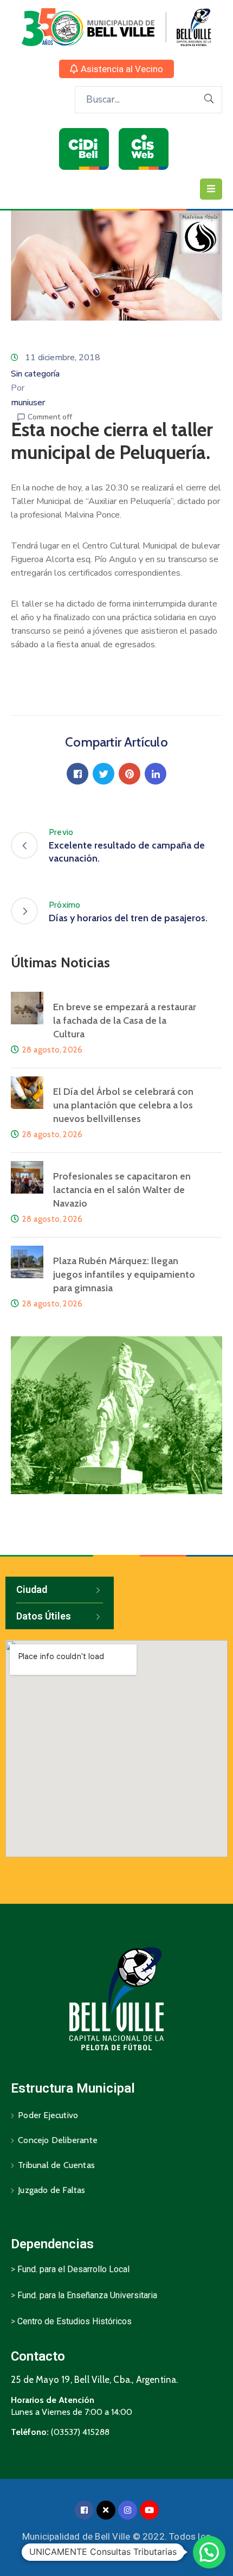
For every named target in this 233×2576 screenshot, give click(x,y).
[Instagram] (128, 2510)
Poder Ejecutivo (48, 2115)
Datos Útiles (44, 1616)
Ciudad (32, 1589)
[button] (116, 69)
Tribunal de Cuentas (56, 2165)
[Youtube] (149, 2510)
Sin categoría (35, 374)
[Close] (106, 2510)
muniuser (28, 403)
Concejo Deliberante (58, 2140)
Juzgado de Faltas (51, 2190)
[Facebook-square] (84, 2510)
